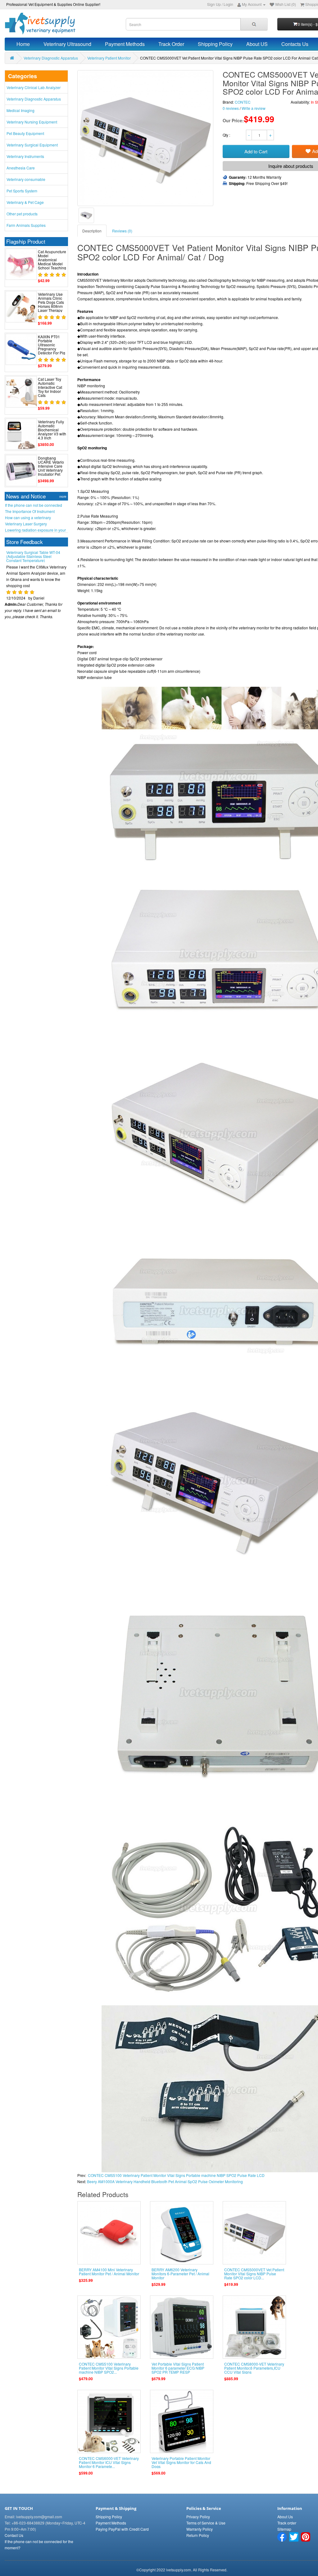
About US (257, 44)
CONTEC (243, 102)
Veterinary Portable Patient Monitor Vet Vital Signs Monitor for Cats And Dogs (181, 2462)
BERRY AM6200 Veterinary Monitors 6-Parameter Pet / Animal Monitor (180, 2274)
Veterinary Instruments (25, 156)
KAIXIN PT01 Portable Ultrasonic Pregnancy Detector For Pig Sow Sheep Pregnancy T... (52, 349)
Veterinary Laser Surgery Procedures (26, 524)
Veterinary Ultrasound (67, 44)
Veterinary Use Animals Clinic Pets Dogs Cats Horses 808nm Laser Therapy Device (51, 304)
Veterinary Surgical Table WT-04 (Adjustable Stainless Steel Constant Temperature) (33, 604)
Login (228, 4)
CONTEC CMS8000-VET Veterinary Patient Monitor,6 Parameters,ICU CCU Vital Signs (254, 2368)
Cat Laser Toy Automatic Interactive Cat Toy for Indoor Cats (50, 387)
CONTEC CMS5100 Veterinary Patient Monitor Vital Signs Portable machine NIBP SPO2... (109, 2368)
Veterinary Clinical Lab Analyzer (34, 87)
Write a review (254, 108)
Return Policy (198, 2535)
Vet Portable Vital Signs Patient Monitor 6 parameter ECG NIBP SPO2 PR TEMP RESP (178, 2368)
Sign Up (214, 4)
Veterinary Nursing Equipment (32, 122)
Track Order (171, 44)
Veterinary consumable (26, 179)
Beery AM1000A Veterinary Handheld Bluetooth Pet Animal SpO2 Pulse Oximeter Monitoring (165, 2181)
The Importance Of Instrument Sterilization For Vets (30, 511)
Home (23, 44)
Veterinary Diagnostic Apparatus (51, 58)
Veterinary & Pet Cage (25, 202)
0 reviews (231, 108)
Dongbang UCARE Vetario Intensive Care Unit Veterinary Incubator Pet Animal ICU (51, 468)
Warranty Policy (200, 2529)
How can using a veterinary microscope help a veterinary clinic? (35, 518)
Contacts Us (295, 44)
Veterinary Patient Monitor (109, 58)
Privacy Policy (198, 2517)
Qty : (227, 135)
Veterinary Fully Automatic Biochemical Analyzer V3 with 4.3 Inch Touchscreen (52, 432)
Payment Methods (125, 44)
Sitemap (284, 2529)
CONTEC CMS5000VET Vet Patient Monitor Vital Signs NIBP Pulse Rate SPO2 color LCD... (254, 2274)
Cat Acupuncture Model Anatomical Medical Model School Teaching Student (52, 262)
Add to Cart (256, 151)
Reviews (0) (122, 231)
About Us (285, 2517)
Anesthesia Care (21, 168)
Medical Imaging (20, 110)
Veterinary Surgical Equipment (32, 145)
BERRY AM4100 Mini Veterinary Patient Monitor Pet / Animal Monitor (109, 2272)
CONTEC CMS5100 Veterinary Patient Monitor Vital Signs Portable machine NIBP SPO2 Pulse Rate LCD (176, 2175)
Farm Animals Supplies (26, 225)
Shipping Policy (215, 44)
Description (92, 231)
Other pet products (22, 214)
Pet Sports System (22, 191)
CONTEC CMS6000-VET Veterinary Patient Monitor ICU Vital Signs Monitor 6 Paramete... (109, 2462)
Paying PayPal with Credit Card (122, 2529)
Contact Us (14, 2535)
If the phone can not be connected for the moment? (34, 505)
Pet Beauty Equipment (25, 133)
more (63, 497)
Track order (287, 2523)
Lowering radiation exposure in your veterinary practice (35, 530)
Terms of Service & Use (206, 2523)
